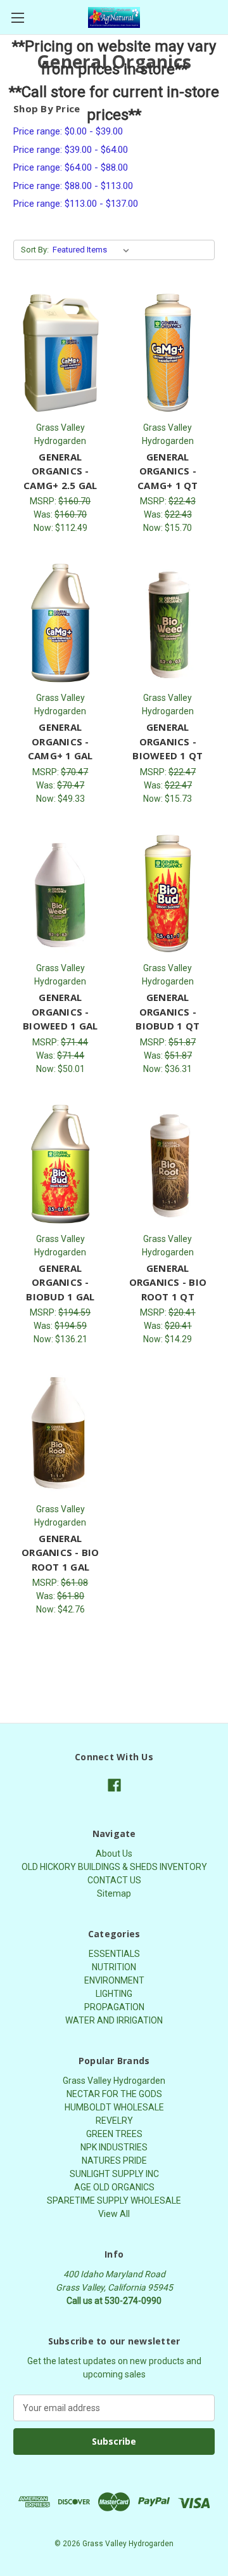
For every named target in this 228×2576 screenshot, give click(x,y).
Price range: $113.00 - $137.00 (76, 204)
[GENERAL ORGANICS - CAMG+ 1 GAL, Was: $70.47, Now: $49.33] (60, 623)
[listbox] (93, 250)
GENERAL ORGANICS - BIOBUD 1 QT (168, 1011)
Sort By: (35, 250)
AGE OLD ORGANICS (114, 2187)
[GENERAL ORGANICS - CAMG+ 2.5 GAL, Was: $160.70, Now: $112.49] (60, 353)
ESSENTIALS (114, 1954)
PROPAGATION (114, 2007)
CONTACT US (114, 1880)
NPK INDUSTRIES (114, 2147)
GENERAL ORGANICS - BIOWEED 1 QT (168, 741)
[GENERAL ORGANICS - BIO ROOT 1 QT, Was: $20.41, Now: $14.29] (168, 1164)
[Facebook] (114, 1785)
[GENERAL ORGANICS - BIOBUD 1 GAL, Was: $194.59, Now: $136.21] (60, 1164)
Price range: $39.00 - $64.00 (71, 150)
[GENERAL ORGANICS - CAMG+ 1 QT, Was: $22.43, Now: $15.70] (168, 353)
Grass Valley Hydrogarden (114, 2081)
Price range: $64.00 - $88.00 (71, 167)
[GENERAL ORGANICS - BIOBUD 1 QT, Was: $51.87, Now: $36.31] (168, 894)
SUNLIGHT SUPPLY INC (114, 2174)
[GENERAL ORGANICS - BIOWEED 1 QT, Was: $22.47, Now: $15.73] (168, 623)
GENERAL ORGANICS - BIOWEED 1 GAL (60, 1011)
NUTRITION (114, 1967)
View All (114, 2214)
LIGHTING (114, 1994)
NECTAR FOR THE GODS (114, 2094)
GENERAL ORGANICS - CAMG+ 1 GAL (60, 741)
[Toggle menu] (17, 17)
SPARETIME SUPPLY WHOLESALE (114, 2200)
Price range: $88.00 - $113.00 (73, 186)
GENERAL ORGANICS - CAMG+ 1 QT (168, 471)
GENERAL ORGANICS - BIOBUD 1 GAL (60, 1282)
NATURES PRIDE (114, 2161)
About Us (114, 1854)
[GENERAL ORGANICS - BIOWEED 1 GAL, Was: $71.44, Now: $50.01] (60, 894)
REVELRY (114, 2121)
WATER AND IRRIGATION (114, 2020)
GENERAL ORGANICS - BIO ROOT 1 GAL (60, 1553)
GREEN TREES (114, 2134)
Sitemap (114, 1893)
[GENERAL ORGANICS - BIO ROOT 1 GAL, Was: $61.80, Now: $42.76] (60, 1434)
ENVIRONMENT (114, 1980)
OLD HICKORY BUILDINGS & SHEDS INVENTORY (114, 1867)
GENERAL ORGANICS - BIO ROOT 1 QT (168, 1282)
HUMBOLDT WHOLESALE (114, 2107)
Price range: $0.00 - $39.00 (68, 131)
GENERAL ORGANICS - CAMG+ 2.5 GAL (60, 471)
